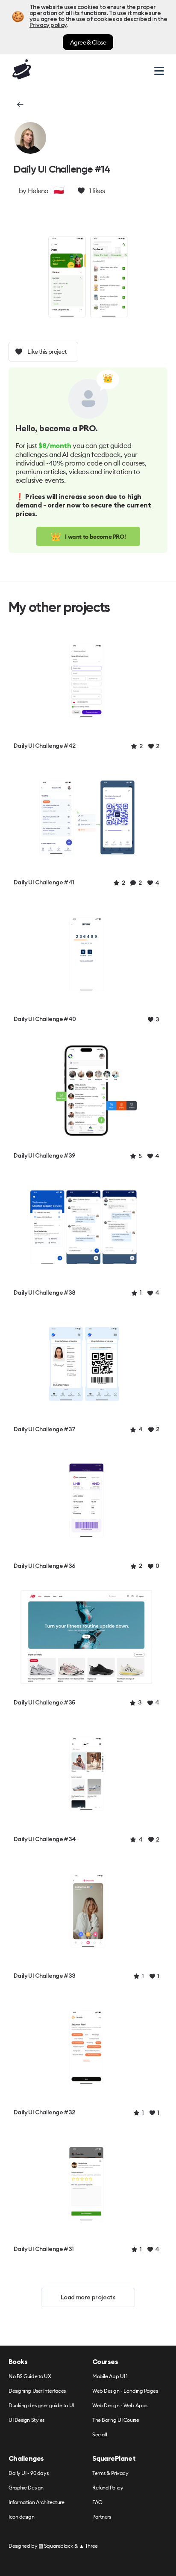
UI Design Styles (26, 2420)
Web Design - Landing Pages (125, 2391)
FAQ (97, 2503)
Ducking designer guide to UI (41, 2406)
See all (100, 2435)
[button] (19, 104)
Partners (101, 2517)
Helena (38, 191)
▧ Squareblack (56, 2546)
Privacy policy (48, 25)
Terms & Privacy (110, 2473)
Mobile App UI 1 (110, 2377)
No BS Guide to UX (30, 2377)
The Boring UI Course (116, 2420)
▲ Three (88, 2546)
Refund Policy (108, 2488)
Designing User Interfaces (37, 2391)
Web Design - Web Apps (120, 2406)
